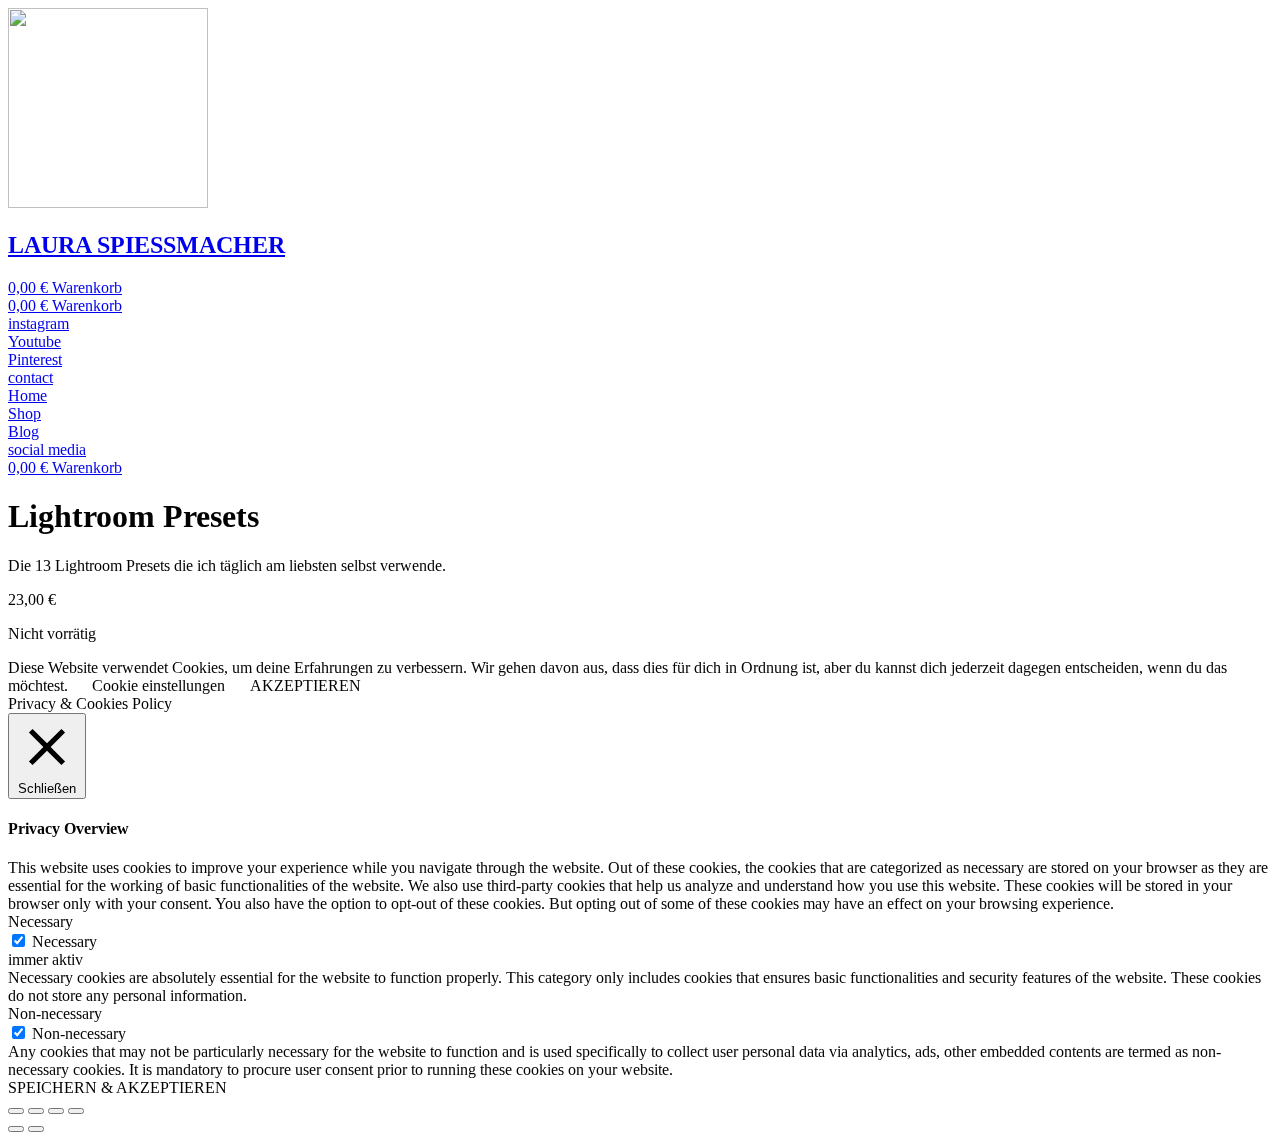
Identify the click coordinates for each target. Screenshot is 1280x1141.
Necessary (64, 941)
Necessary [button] (40, 921)
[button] (38, 323)
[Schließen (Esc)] (16, 1111)
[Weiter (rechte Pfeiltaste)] (36, 1129)
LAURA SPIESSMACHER (146, 245)
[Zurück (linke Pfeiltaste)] (16, 1129)
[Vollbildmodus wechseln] (56, 1111)
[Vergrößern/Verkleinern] (76, 1111)
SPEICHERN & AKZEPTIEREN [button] (117, 1087)
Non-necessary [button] (55, 1013)
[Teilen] (36, 1111)
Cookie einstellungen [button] (158, 685)
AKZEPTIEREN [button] (305, 685)
